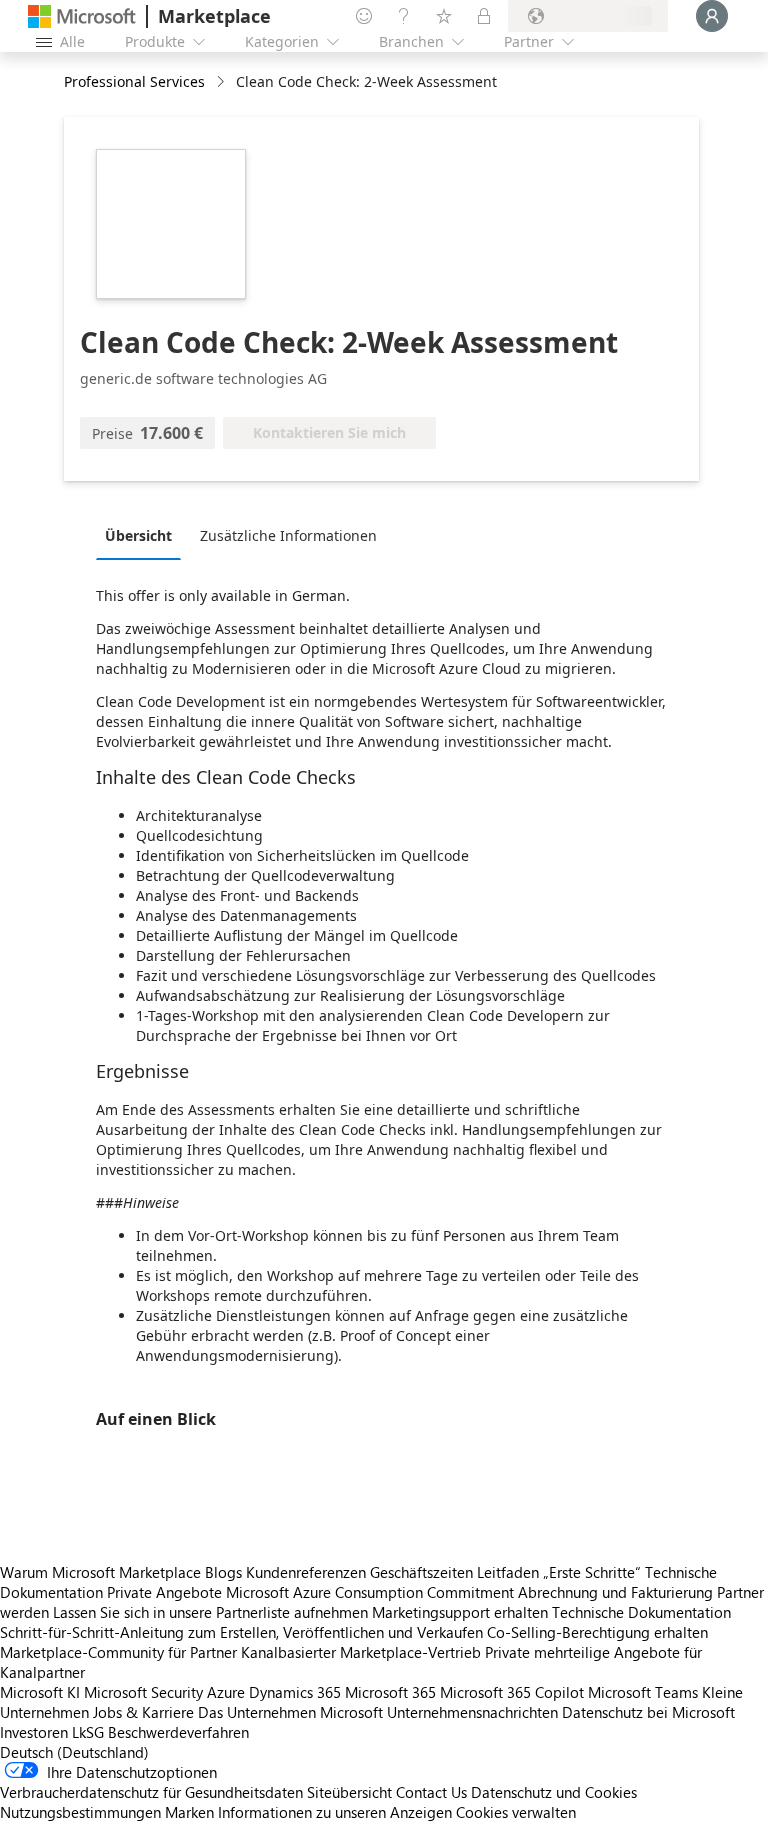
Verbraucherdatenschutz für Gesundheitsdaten (151, 1792)
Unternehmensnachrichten (472, 1712)
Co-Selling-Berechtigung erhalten (597, 1632)
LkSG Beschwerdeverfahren (160, 1732)
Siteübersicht (349, 1792)
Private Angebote (164, 1592)
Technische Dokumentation (641, 1612)
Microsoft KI (40, 1692)
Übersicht (138, 535)
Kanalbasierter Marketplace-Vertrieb (361, 1652)
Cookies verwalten (516, 1812)
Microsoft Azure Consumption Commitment (372, 1592)
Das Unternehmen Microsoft (290, 1712)
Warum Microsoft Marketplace (100, 1572)
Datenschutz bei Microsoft (648, 1712)
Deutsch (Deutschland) (74, 1752)
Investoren (34, 1732)
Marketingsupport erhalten (460, 1612)
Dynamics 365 (295, 1692)
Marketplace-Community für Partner (118, 1652)
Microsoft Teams (643, 1692)
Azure (226, 1692)
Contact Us (431, 1792)
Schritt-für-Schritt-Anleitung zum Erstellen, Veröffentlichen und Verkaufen (241, 1632)
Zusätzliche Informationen (288, 535)
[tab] (143, 535)
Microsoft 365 (390, 1692)
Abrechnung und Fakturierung (615, 1592)
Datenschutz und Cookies (554, 1792)
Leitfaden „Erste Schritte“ (559, 1572)
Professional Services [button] (134, 81)
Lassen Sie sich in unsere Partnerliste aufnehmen (210, 1612)
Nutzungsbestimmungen (80, 1812)
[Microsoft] (82, 16)
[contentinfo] (222, 82)
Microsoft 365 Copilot (512, 1692)
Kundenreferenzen (306, 1572)
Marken (189, 1812)
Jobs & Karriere (143, 1712)
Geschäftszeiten (421, 1572)
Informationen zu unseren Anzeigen (335, 1812)
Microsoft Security (143, 1692)
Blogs (223, 1572)
